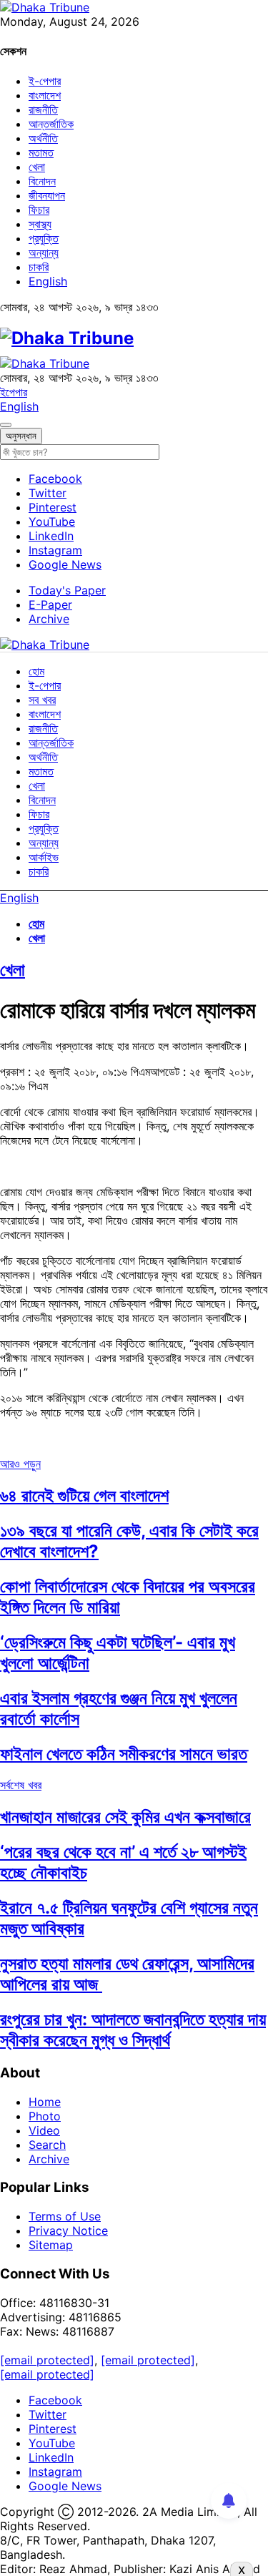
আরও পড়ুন (20, 1464)
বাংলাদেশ (45, 95)
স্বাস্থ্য (40, 224)
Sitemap (51, 2245)
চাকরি (39, 267)
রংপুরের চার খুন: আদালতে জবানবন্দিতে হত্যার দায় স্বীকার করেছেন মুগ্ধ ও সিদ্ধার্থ (133, 2029)
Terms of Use (65, 2216)
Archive (49, 619)
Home (45, 2102)
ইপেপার (14, 392)
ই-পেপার (45, 81)
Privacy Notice (68, 2230)
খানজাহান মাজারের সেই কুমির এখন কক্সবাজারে (125, 1817)
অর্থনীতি (43, 138)
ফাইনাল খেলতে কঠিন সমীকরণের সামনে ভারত (124, 1754)
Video (44, 2130)
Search (47, 2145)
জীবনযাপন (47, 195)
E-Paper (50, 604)
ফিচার (39, 210)
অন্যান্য (44, 253)
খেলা (37, 167)
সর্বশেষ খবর (21, 1785)
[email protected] (47, 2360)
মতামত (41, 152)
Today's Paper (67, 590)
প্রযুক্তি (44, 238)
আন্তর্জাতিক (51, 124)
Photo (45, 2116)
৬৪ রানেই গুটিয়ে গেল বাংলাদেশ (84, 1495)
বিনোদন (42, 181)
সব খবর (42, 700)
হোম (36, 671)
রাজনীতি (43, 109)
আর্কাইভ (44, 857)
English (48, 281)
